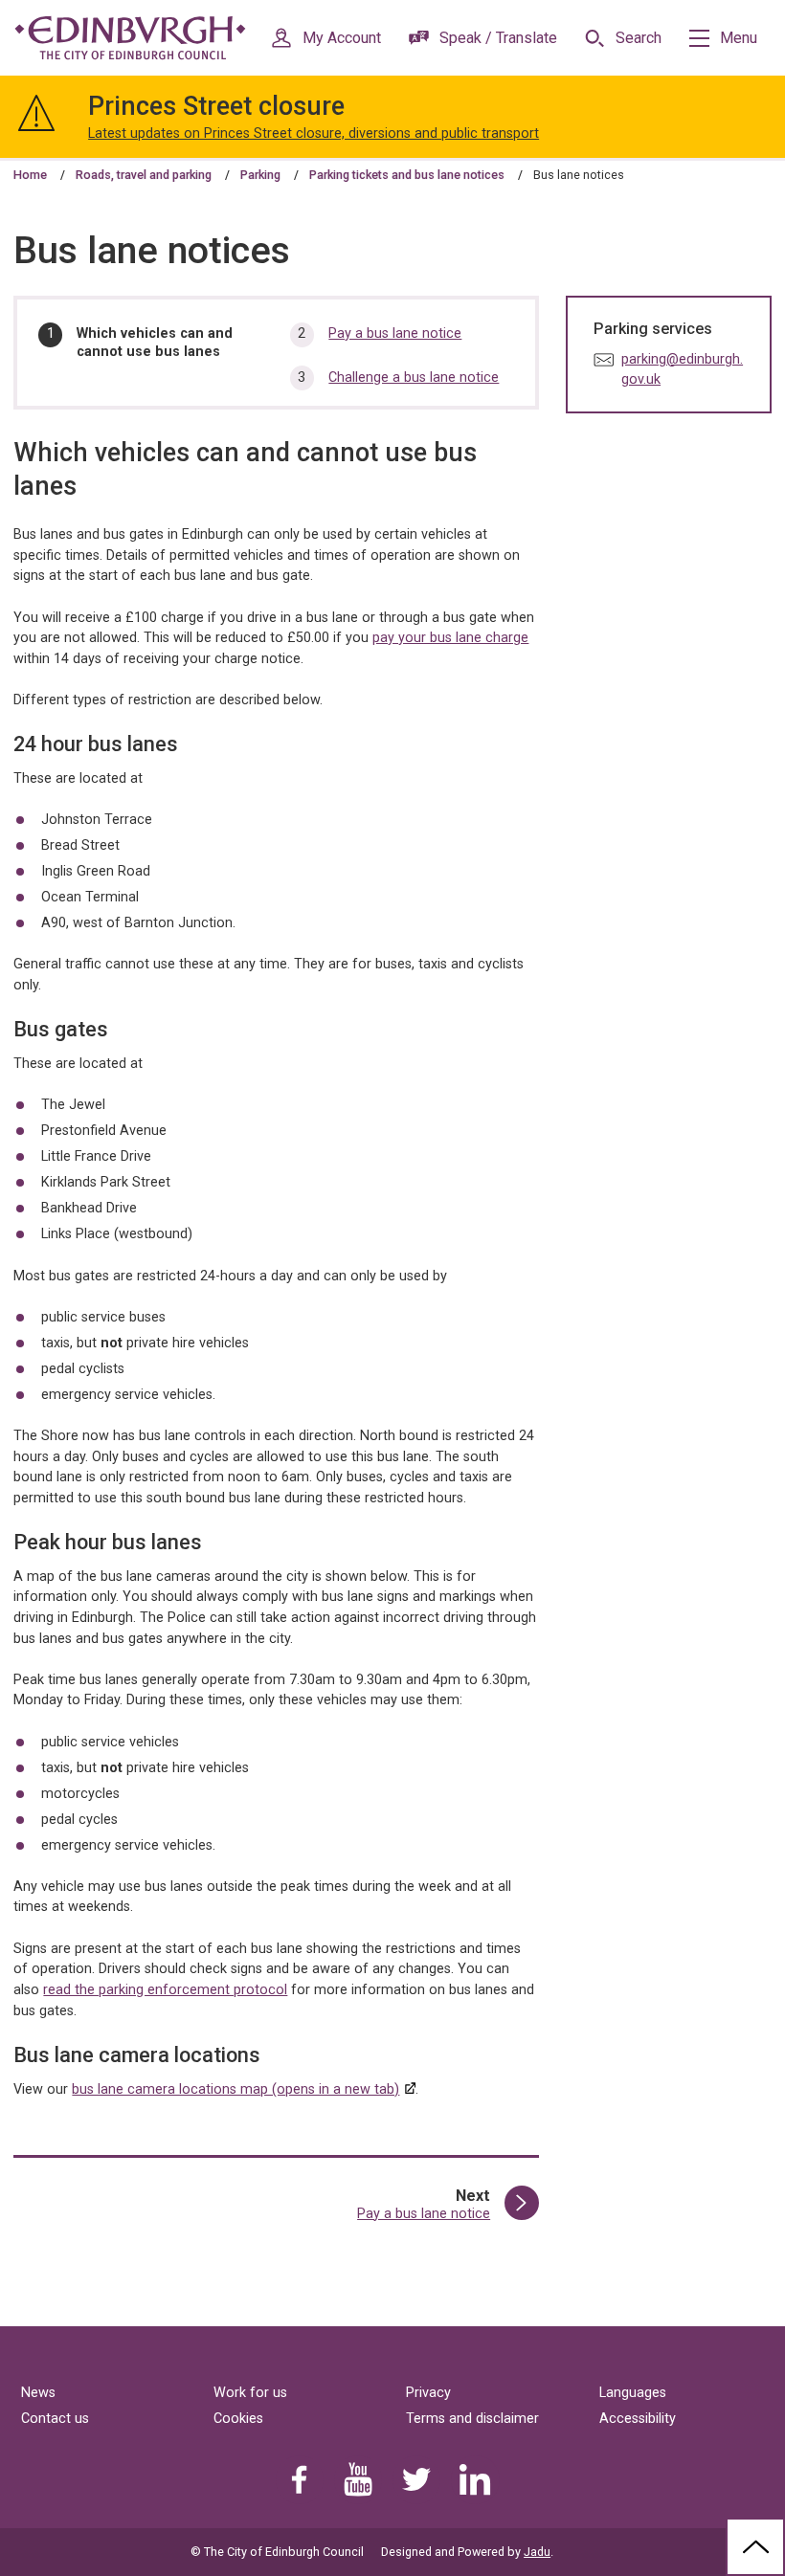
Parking (260, 175)
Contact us (55, 2419)
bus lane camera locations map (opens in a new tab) (235, 2089)
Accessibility (638, 2419)
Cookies (238, 2419)
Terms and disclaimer (472, 2419)
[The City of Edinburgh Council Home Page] (130, 38)
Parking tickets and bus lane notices (407, 175)
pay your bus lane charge (450, 638)
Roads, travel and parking (144, 175)
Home (30, 175)
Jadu (537, 2552)
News (38, 2393)
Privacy (428, 2393)
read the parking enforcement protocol (165, 1990)
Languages (633, 2393)
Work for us (250, 2393)
